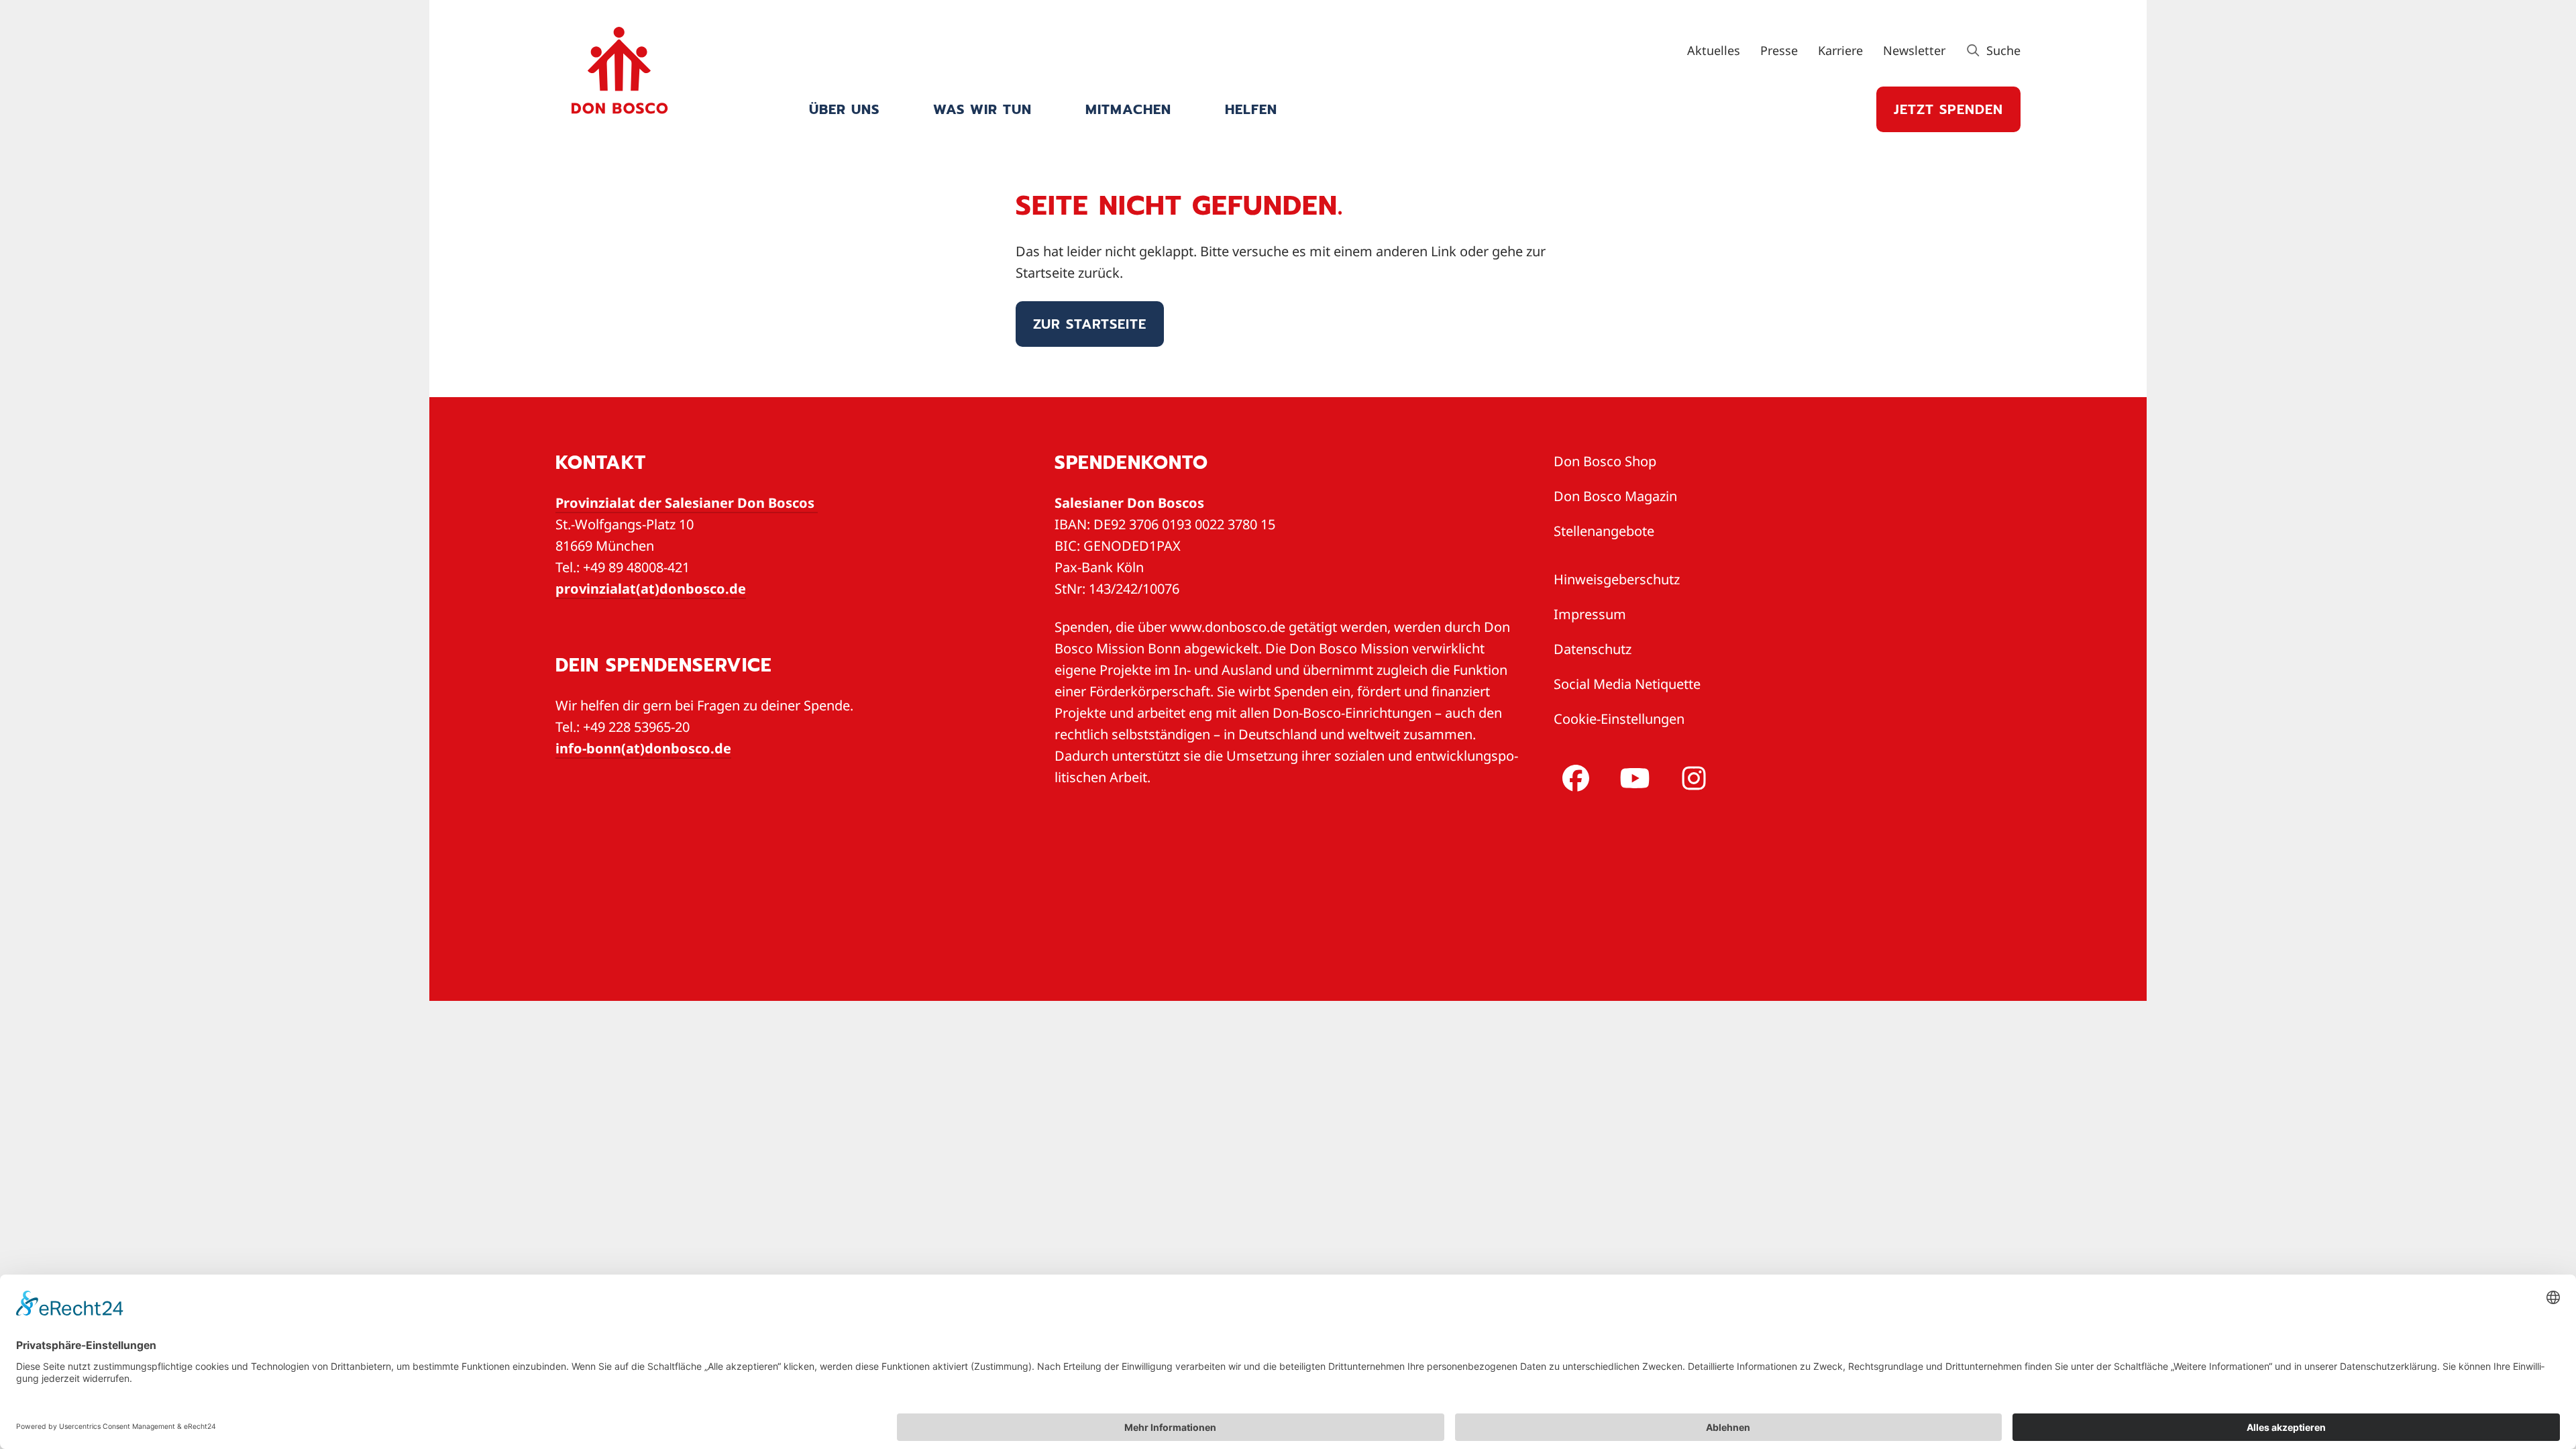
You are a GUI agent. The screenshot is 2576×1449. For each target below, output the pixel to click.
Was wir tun (982, 109)
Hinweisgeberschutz (1617, 579)
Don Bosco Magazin (1615, 496)
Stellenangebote (1604, 531)
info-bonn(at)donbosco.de (643, 748)
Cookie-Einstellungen (1619, 719)
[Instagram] (1691, 778)
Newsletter (1914, 50)
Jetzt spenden (1948, 109)
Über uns (844, 109)
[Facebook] (1573, 778)
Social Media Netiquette (1627, 684)
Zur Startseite (1090, 324)
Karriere (1840, 50)
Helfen (1251, 109)
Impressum (1590, 614)
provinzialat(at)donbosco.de (651, 589)
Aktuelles (1714, 50)
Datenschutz (1593, 649)
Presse (1779, 50)
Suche (2002, 50)
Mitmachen (1128, 109)
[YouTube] (1632, 778)
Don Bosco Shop (1605, 461)
